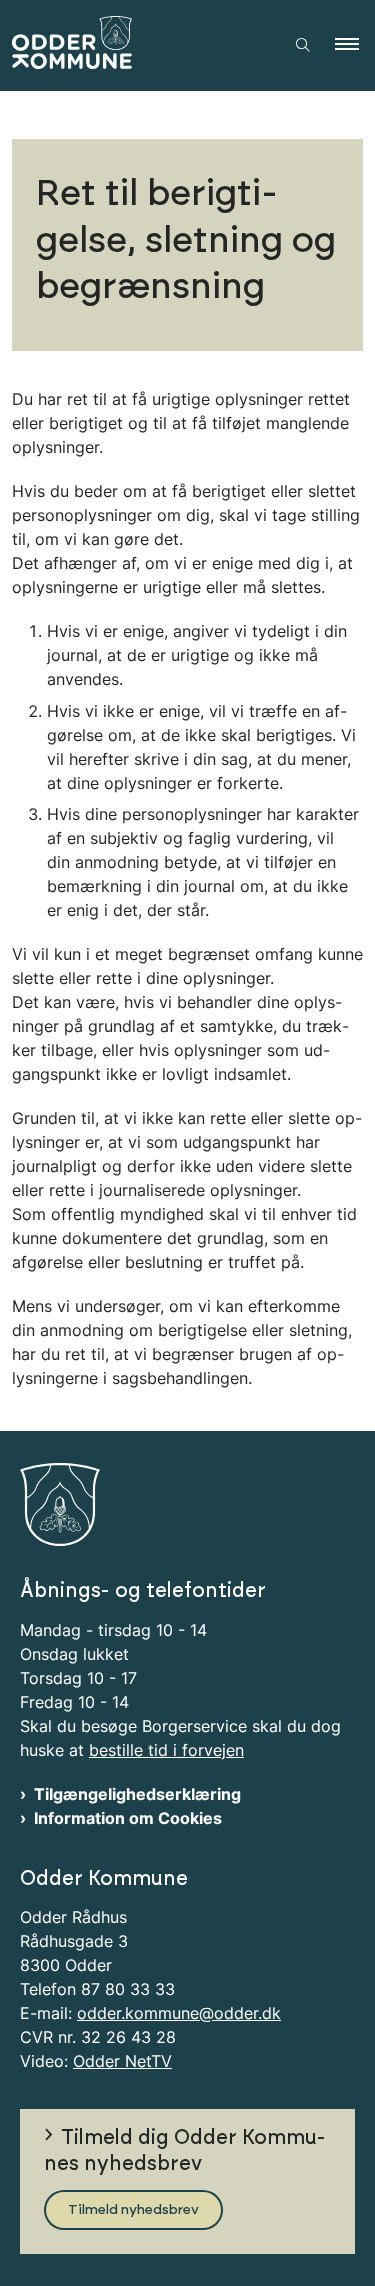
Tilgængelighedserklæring (137, 1794)
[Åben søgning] (303, 45)
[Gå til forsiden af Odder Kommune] (135, 45)
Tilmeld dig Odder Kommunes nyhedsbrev (185, 2151)
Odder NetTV (122, 2061)
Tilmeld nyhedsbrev (133, 2210)
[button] (355, 45)
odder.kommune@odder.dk (179, 2013)
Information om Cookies (128, 1818)
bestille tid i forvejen (166, 1750)
